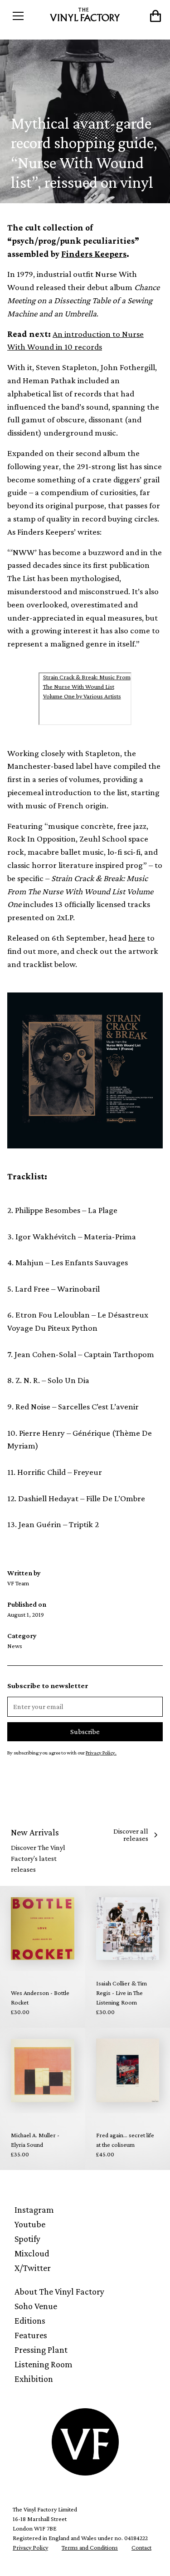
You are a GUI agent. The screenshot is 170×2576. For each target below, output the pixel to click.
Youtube (30, 2224)
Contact (141, 2547)
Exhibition (34, 2379)
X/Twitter (33, 2268)
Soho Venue (36, 2306)
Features (31, 2335)
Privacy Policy (30, 2547)
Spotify (27, 2239)
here (137, 938)
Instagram (34, 2210)
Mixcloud (32, 2253)
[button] (27, 16)
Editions (30, 2320)
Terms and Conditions (90, 2547)
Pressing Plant (41, 2350)
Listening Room (44, 2364)
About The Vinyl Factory (59, 2291)
